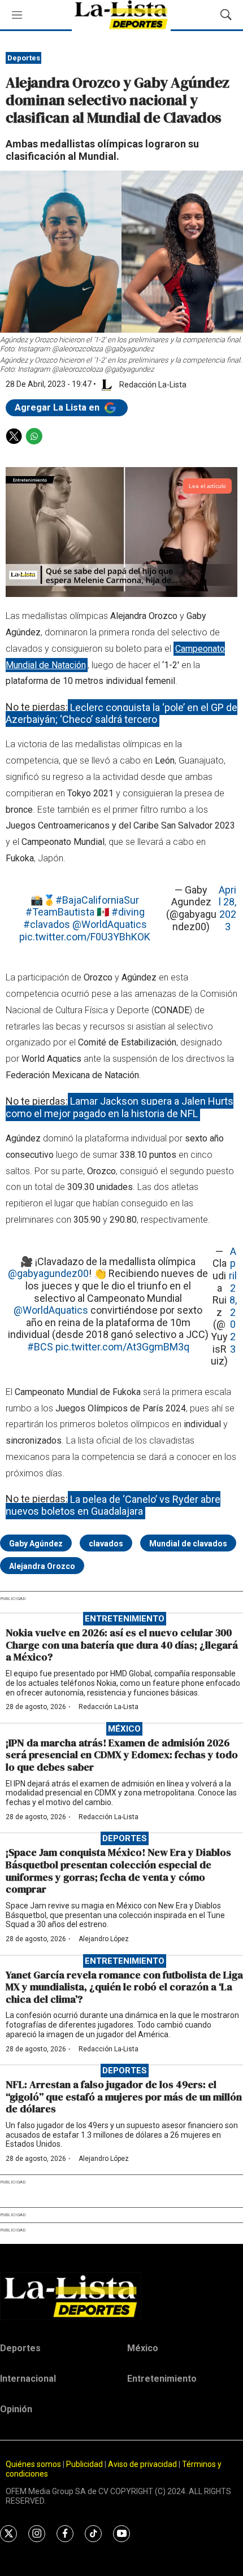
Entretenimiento (125, 1619)
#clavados (47, 924)
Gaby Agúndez (36, 1544)
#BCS (40, 1347)
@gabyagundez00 (48, 1273)
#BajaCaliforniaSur (97, 900)
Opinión (16, 2409)
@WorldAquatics (110, 924)
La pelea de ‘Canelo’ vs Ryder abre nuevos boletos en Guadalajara (113, 1505)
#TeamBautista (60, 912)
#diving (128, 912)
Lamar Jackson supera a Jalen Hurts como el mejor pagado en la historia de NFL (120, 1107)
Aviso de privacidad (142, 2464)
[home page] (121, 2296)
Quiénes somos (33, 2464)
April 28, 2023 (227, 908)
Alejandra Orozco (42, 1566)
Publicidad (85, 2464)
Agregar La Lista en (58, 407)
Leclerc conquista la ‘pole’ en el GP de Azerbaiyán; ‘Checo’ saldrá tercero (121, 713)
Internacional (28, 2379)
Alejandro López (104, 1939)
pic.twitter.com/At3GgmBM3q (122, 1347)
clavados (106, 1544)
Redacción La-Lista (109, 1707)
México (124, 1729)
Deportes (24, 58)
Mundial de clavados (188, 1544)
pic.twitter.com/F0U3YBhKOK (85, 937)
